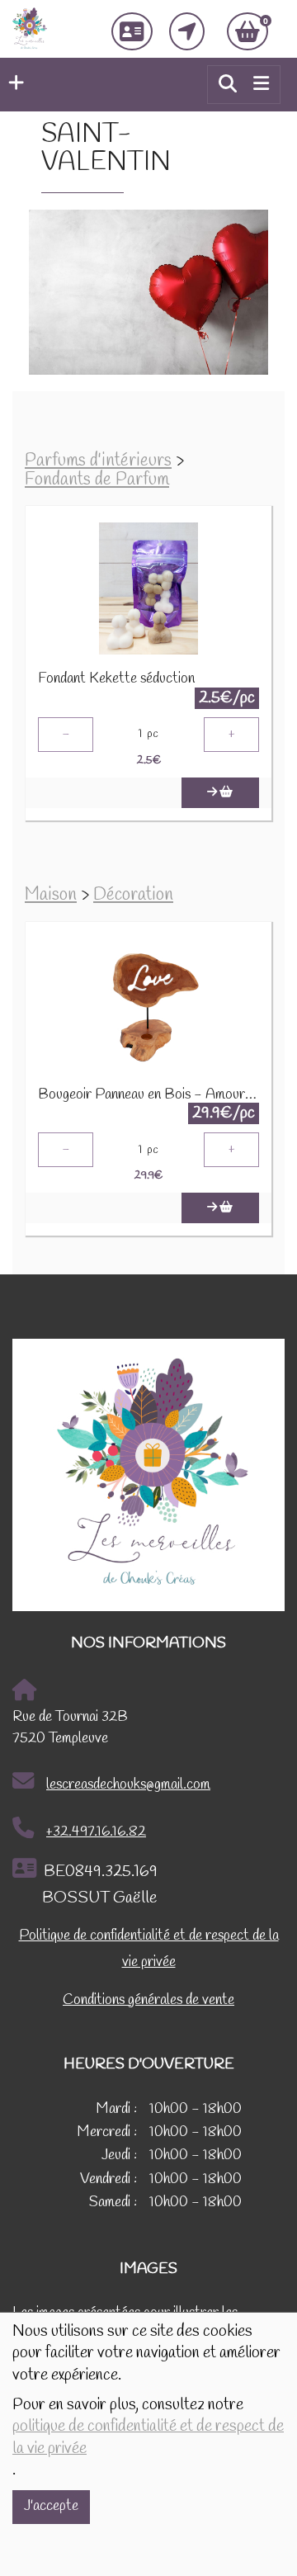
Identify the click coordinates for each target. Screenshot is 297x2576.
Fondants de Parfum (97, 480)
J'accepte (51, 2506)
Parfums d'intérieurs (98, 461)
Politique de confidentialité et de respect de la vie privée (149, 1949)
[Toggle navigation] (261, 84)
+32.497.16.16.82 (96, 1832)
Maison (51, 895)
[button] (12, 84)
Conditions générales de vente (148, 2000)
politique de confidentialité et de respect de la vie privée (148, 2437)
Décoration (133, 895)
